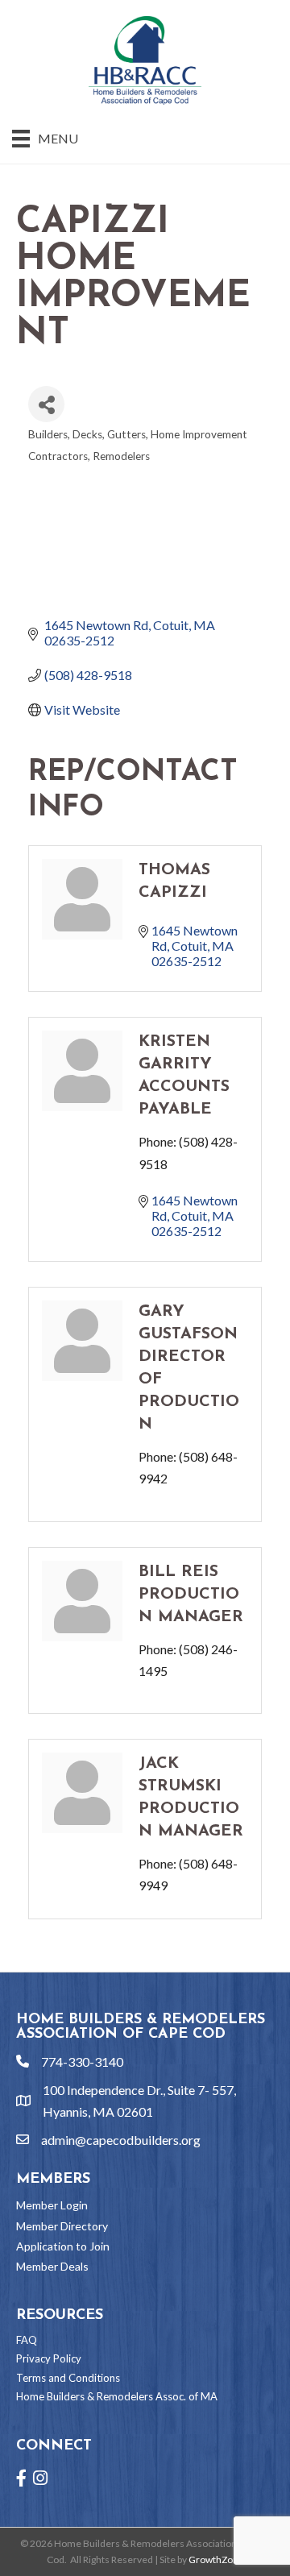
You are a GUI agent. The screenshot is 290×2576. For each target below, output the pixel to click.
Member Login (52, 2205)
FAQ (27, 2340)
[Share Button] (46, 404)
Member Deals (52, 2266)
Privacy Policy (49, 2358)
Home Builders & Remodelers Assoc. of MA (117, 2396)
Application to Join (63, 2246)
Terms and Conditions (68, 2378)
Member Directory (62, 2226)
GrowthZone (216, 2559)
